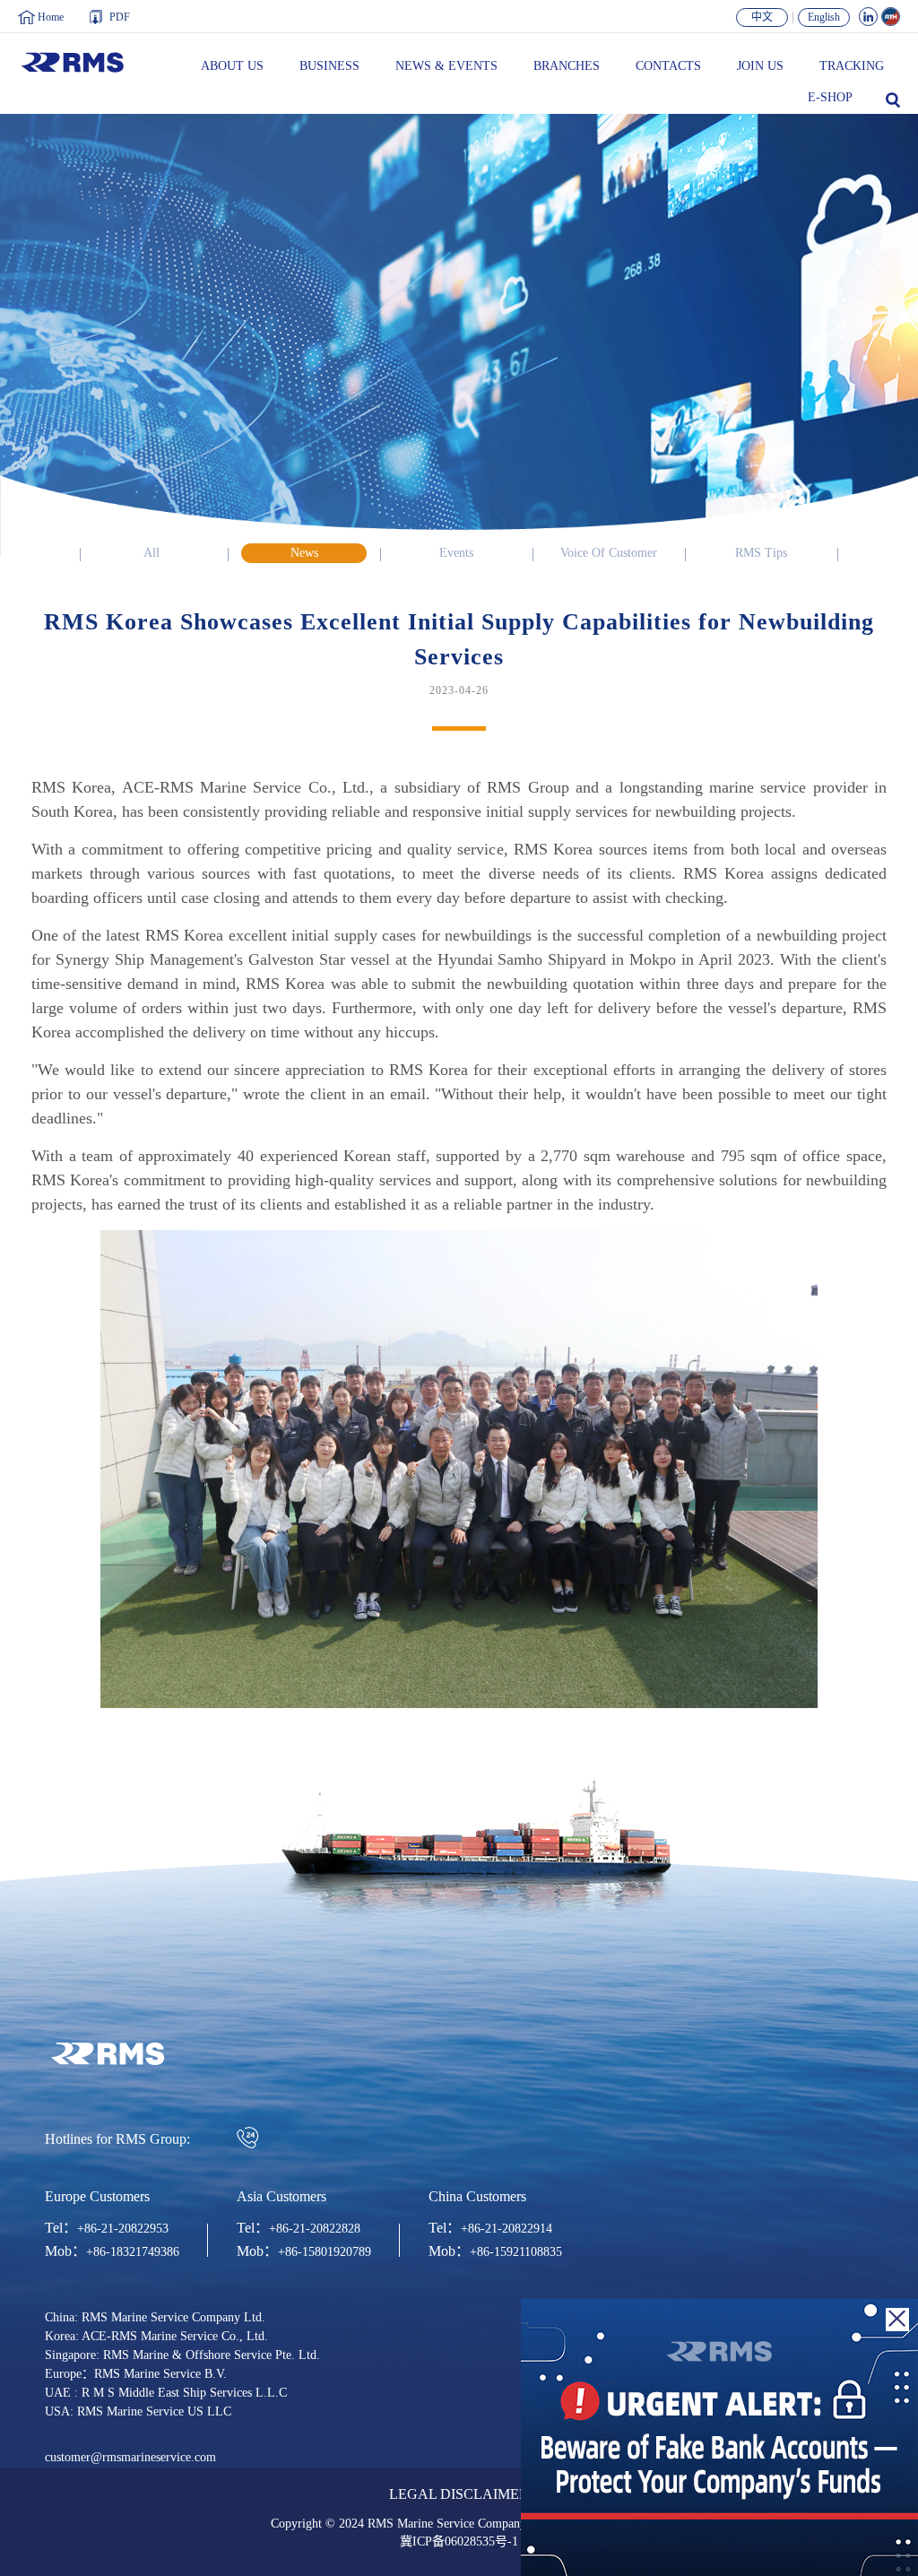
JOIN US (760, 66)
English (824, 17)
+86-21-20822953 (123, 2229)
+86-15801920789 (325, 2252)
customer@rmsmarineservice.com (130, 2458)
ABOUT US (232, 66)
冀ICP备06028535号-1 (459, 2542)
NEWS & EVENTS (446, 66)
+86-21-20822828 (315, 2229)
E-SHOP (830, 98)
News (304, 553)
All (152, 553)
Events (456, 553)
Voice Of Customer (609, 553)
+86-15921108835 (516, 2252)
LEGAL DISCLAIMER (459, 2495)
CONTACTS (668, 66)
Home (51, 17)
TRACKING (852, 66)
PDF (120, 17)
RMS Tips (761, 553)
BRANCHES (567, 66)
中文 (762, 17)
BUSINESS (329, 66)
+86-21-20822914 (507, 2229)
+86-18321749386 (133, 2252)
